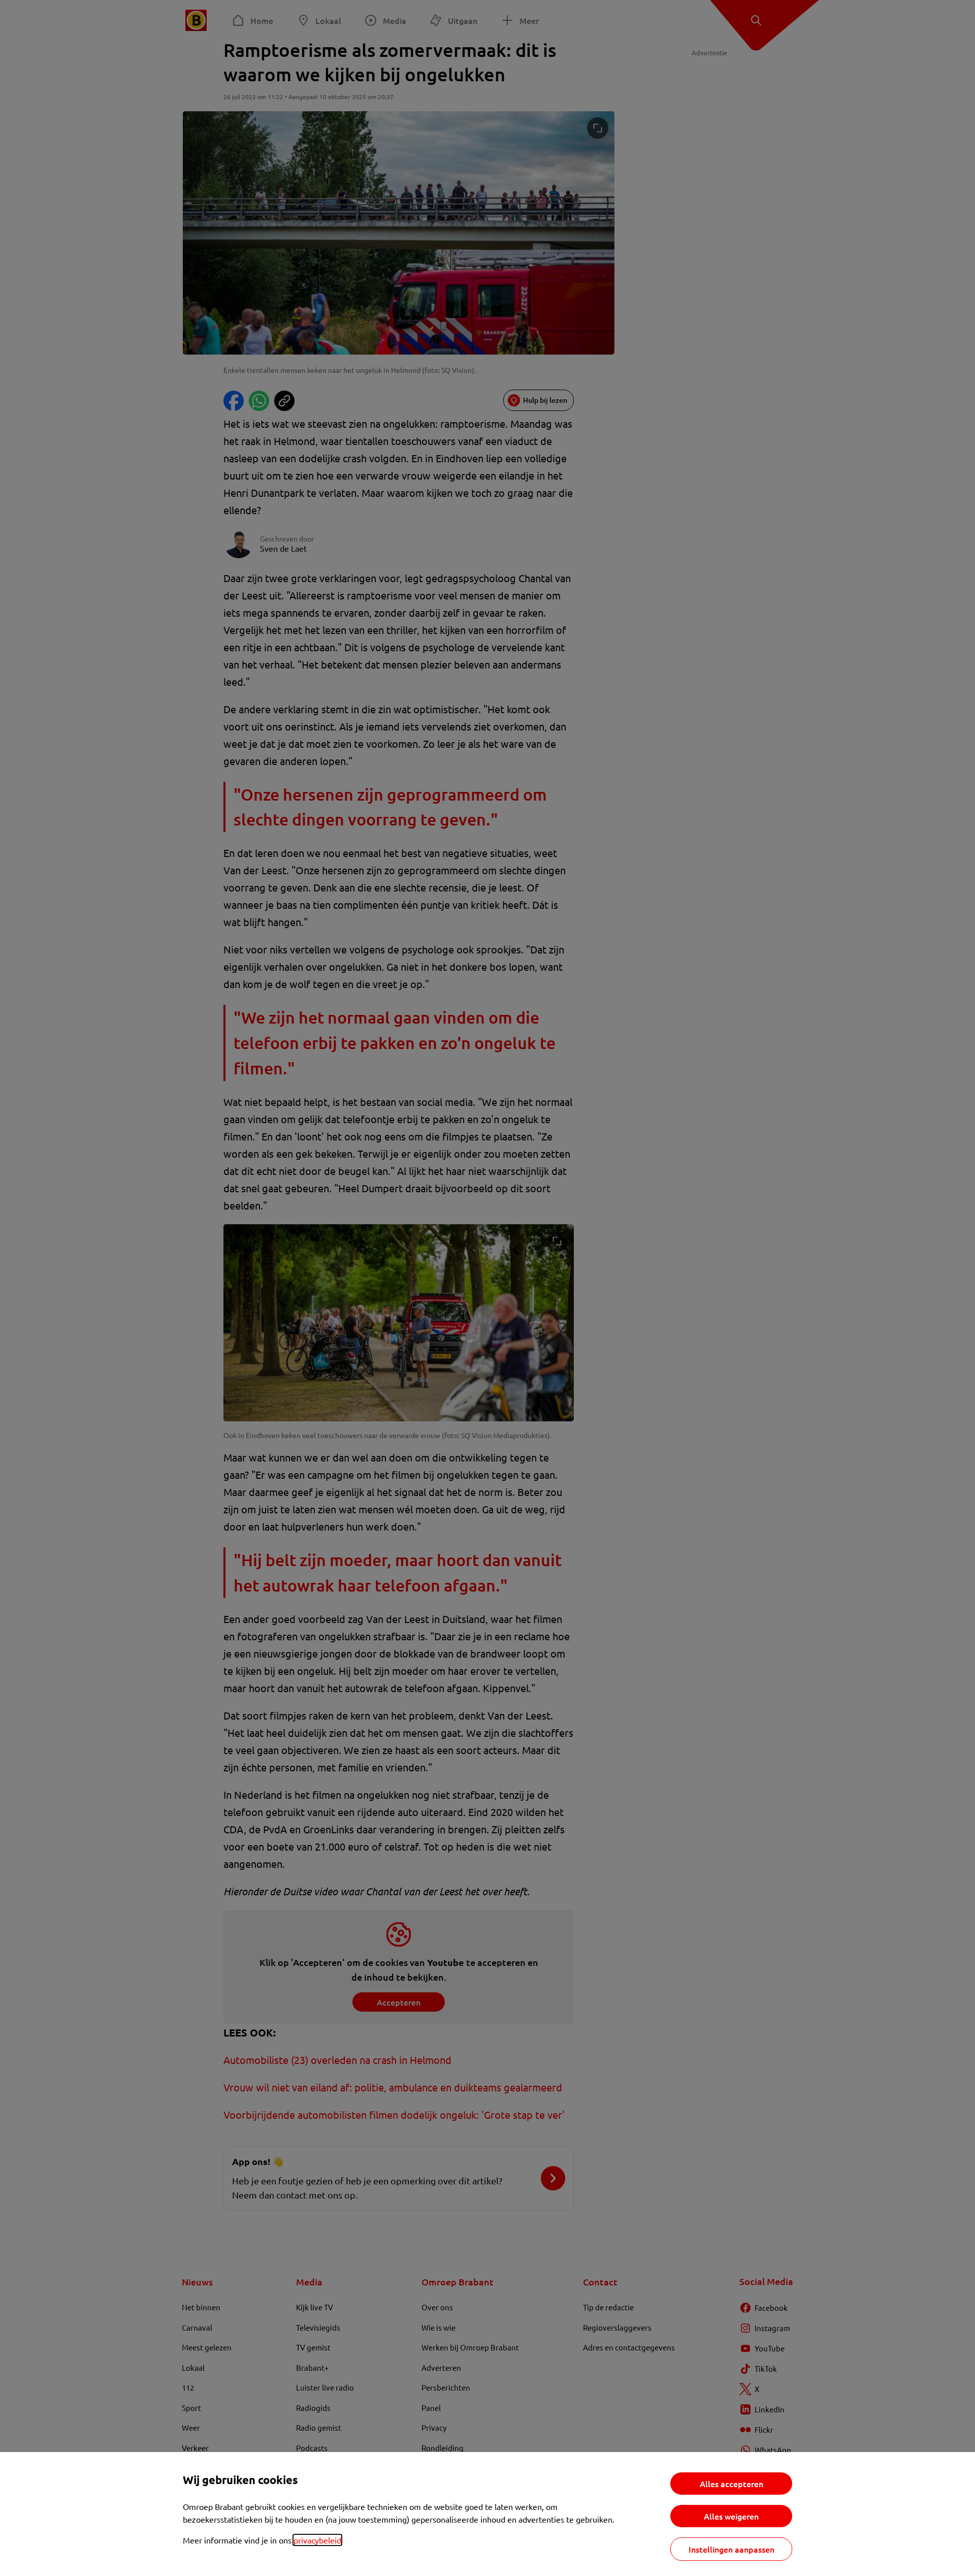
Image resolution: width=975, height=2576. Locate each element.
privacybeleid (317, 2540)
